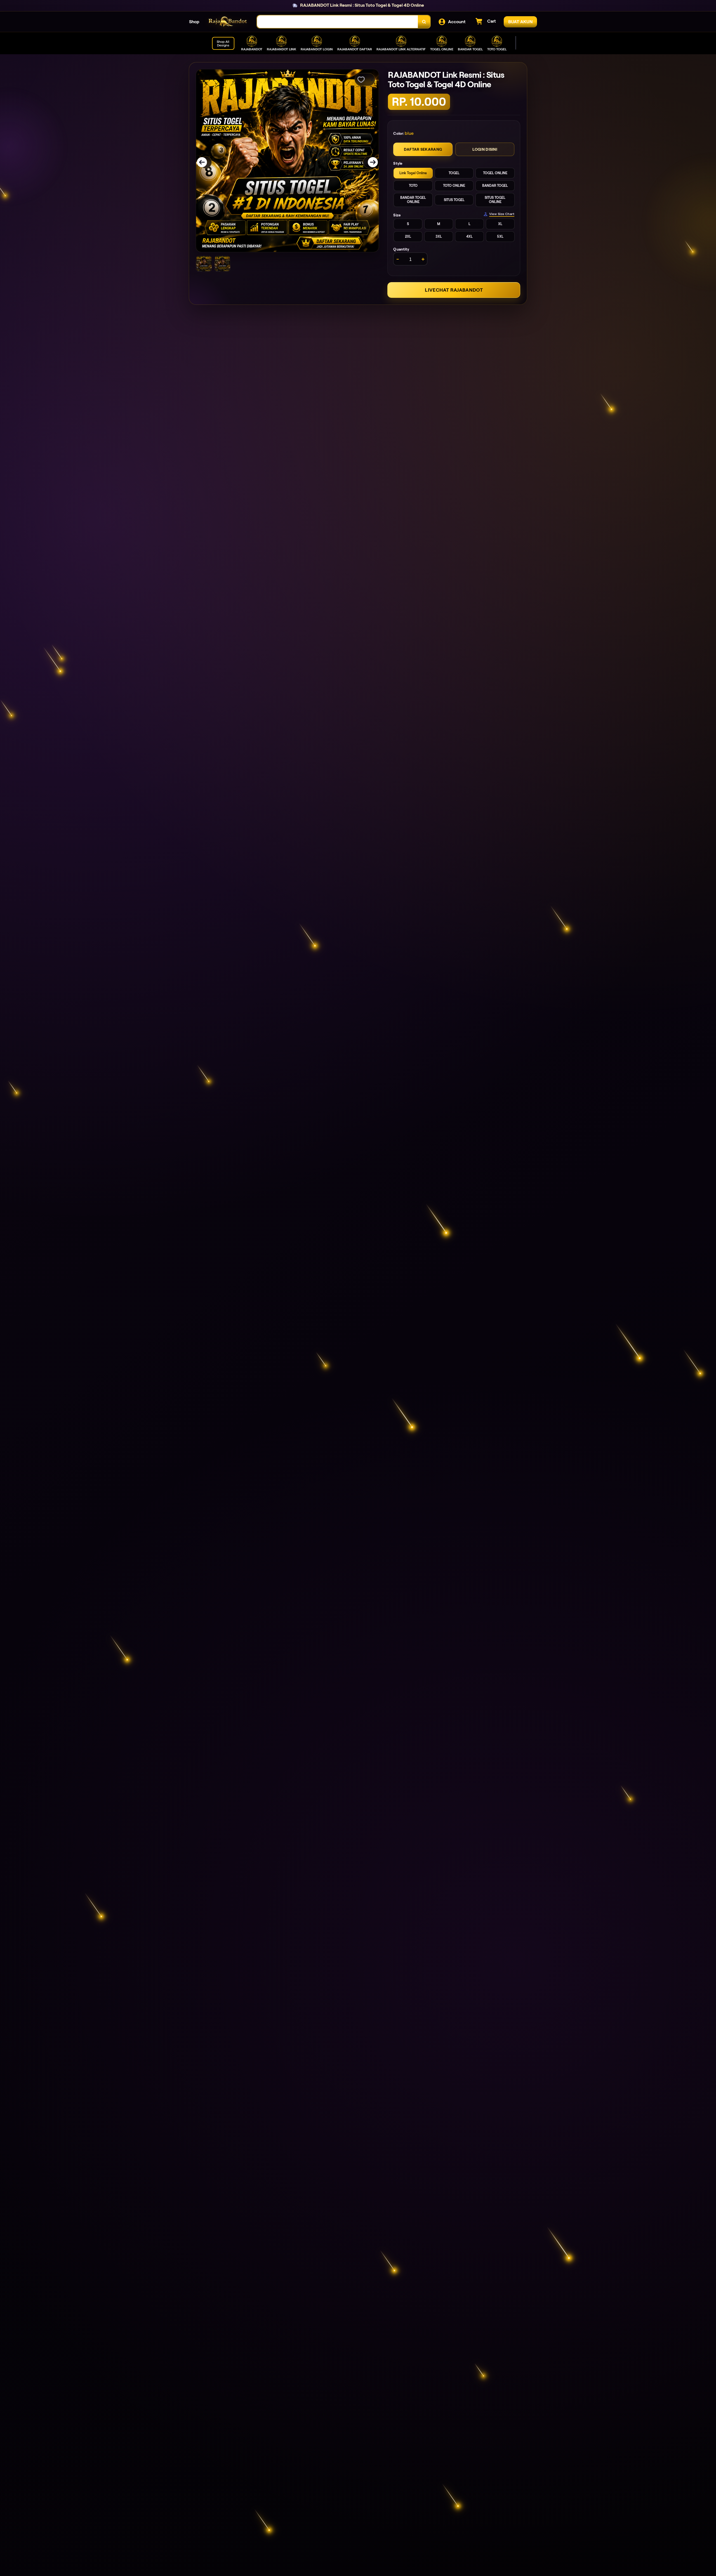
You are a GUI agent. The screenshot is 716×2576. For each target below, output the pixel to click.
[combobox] (338, 22)
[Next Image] (369, 162)
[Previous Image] (206, 162)
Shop (194, 22)
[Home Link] (228, 22)
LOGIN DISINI (485, 149)
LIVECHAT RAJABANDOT (454, 290)
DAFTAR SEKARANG (423, 149)
